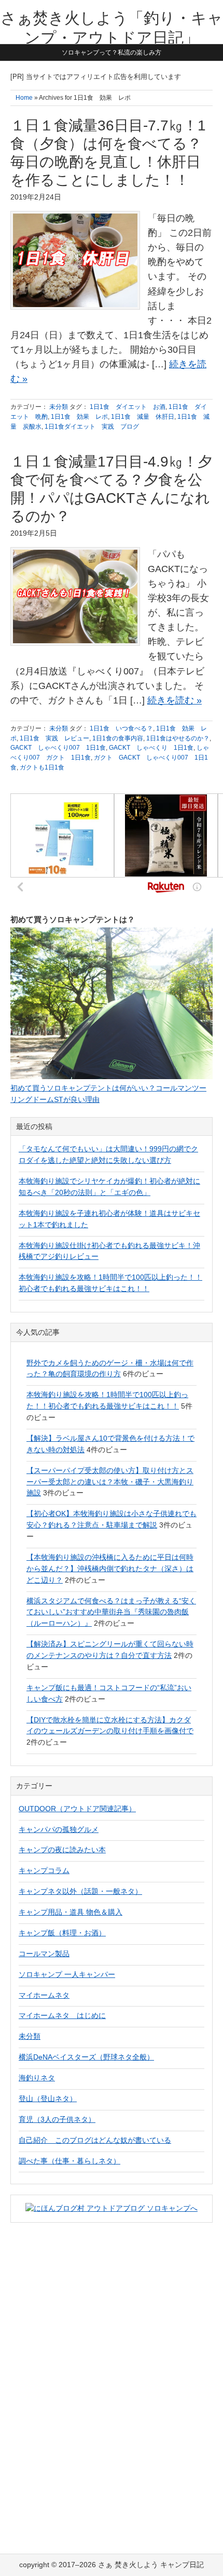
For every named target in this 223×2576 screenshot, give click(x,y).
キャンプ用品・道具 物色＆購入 (71, 1912)
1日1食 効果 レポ (79, 417)
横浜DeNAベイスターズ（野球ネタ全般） (86, 2057)
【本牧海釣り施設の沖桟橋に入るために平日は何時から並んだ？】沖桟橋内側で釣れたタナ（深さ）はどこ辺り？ (110, 1569)
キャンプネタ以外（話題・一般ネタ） (80, 1891)
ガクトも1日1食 (42, 767)
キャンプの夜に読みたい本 (62, 1850)
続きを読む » (175, 700)
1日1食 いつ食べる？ (121, 728)
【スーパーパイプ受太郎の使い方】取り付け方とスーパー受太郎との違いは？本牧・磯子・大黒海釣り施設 (110, 1482)
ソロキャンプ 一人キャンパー (67, 1974)
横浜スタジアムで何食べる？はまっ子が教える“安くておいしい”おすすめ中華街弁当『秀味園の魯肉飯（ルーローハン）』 (111, 1612)
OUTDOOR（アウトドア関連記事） (77, 1809)
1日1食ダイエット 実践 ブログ (92, 427)
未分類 (59, 407)
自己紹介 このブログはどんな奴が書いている (95, 2140)
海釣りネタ (37, 2078)
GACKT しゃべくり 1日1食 (151, 748)
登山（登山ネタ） (48, 2099)
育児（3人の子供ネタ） (57, 2119)
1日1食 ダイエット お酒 (128, 407)
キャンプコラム (44, 1870)
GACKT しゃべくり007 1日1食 (58, 748)
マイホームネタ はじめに (62, 2015)
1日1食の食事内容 (118, 738)
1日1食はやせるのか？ (178, 738)
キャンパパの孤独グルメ (59, 1829)
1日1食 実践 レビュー (54, 738)
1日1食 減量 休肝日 (143, 417)
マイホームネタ (44, 1995)
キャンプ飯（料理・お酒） (62, 1933)
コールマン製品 (44, 1954)
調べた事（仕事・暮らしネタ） (69, 2161)
